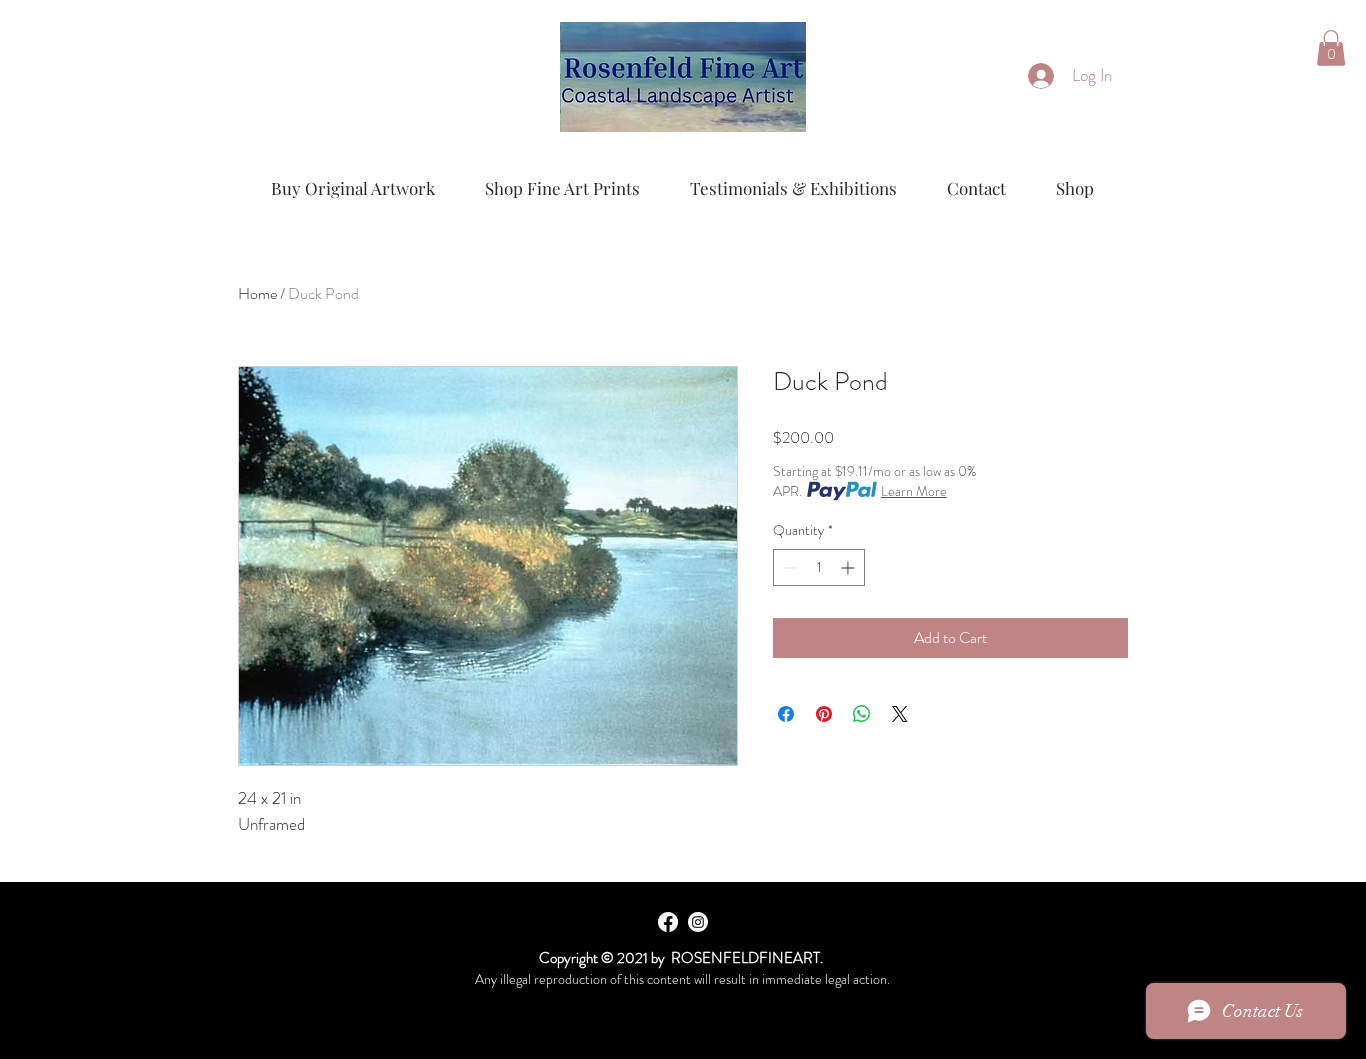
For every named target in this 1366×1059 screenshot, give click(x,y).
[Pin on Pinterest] (824, 714)
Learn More (914, 491)
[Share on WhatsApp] (862, 714)
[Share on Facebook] (786, 714)
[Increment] (849, 567)
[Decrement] (788, 567)
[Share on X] (900, 714)
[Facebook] (668, 922)
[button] (1331, 48)
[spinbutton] (819, 567)
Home (257, 293)
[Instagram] (698, 922)
